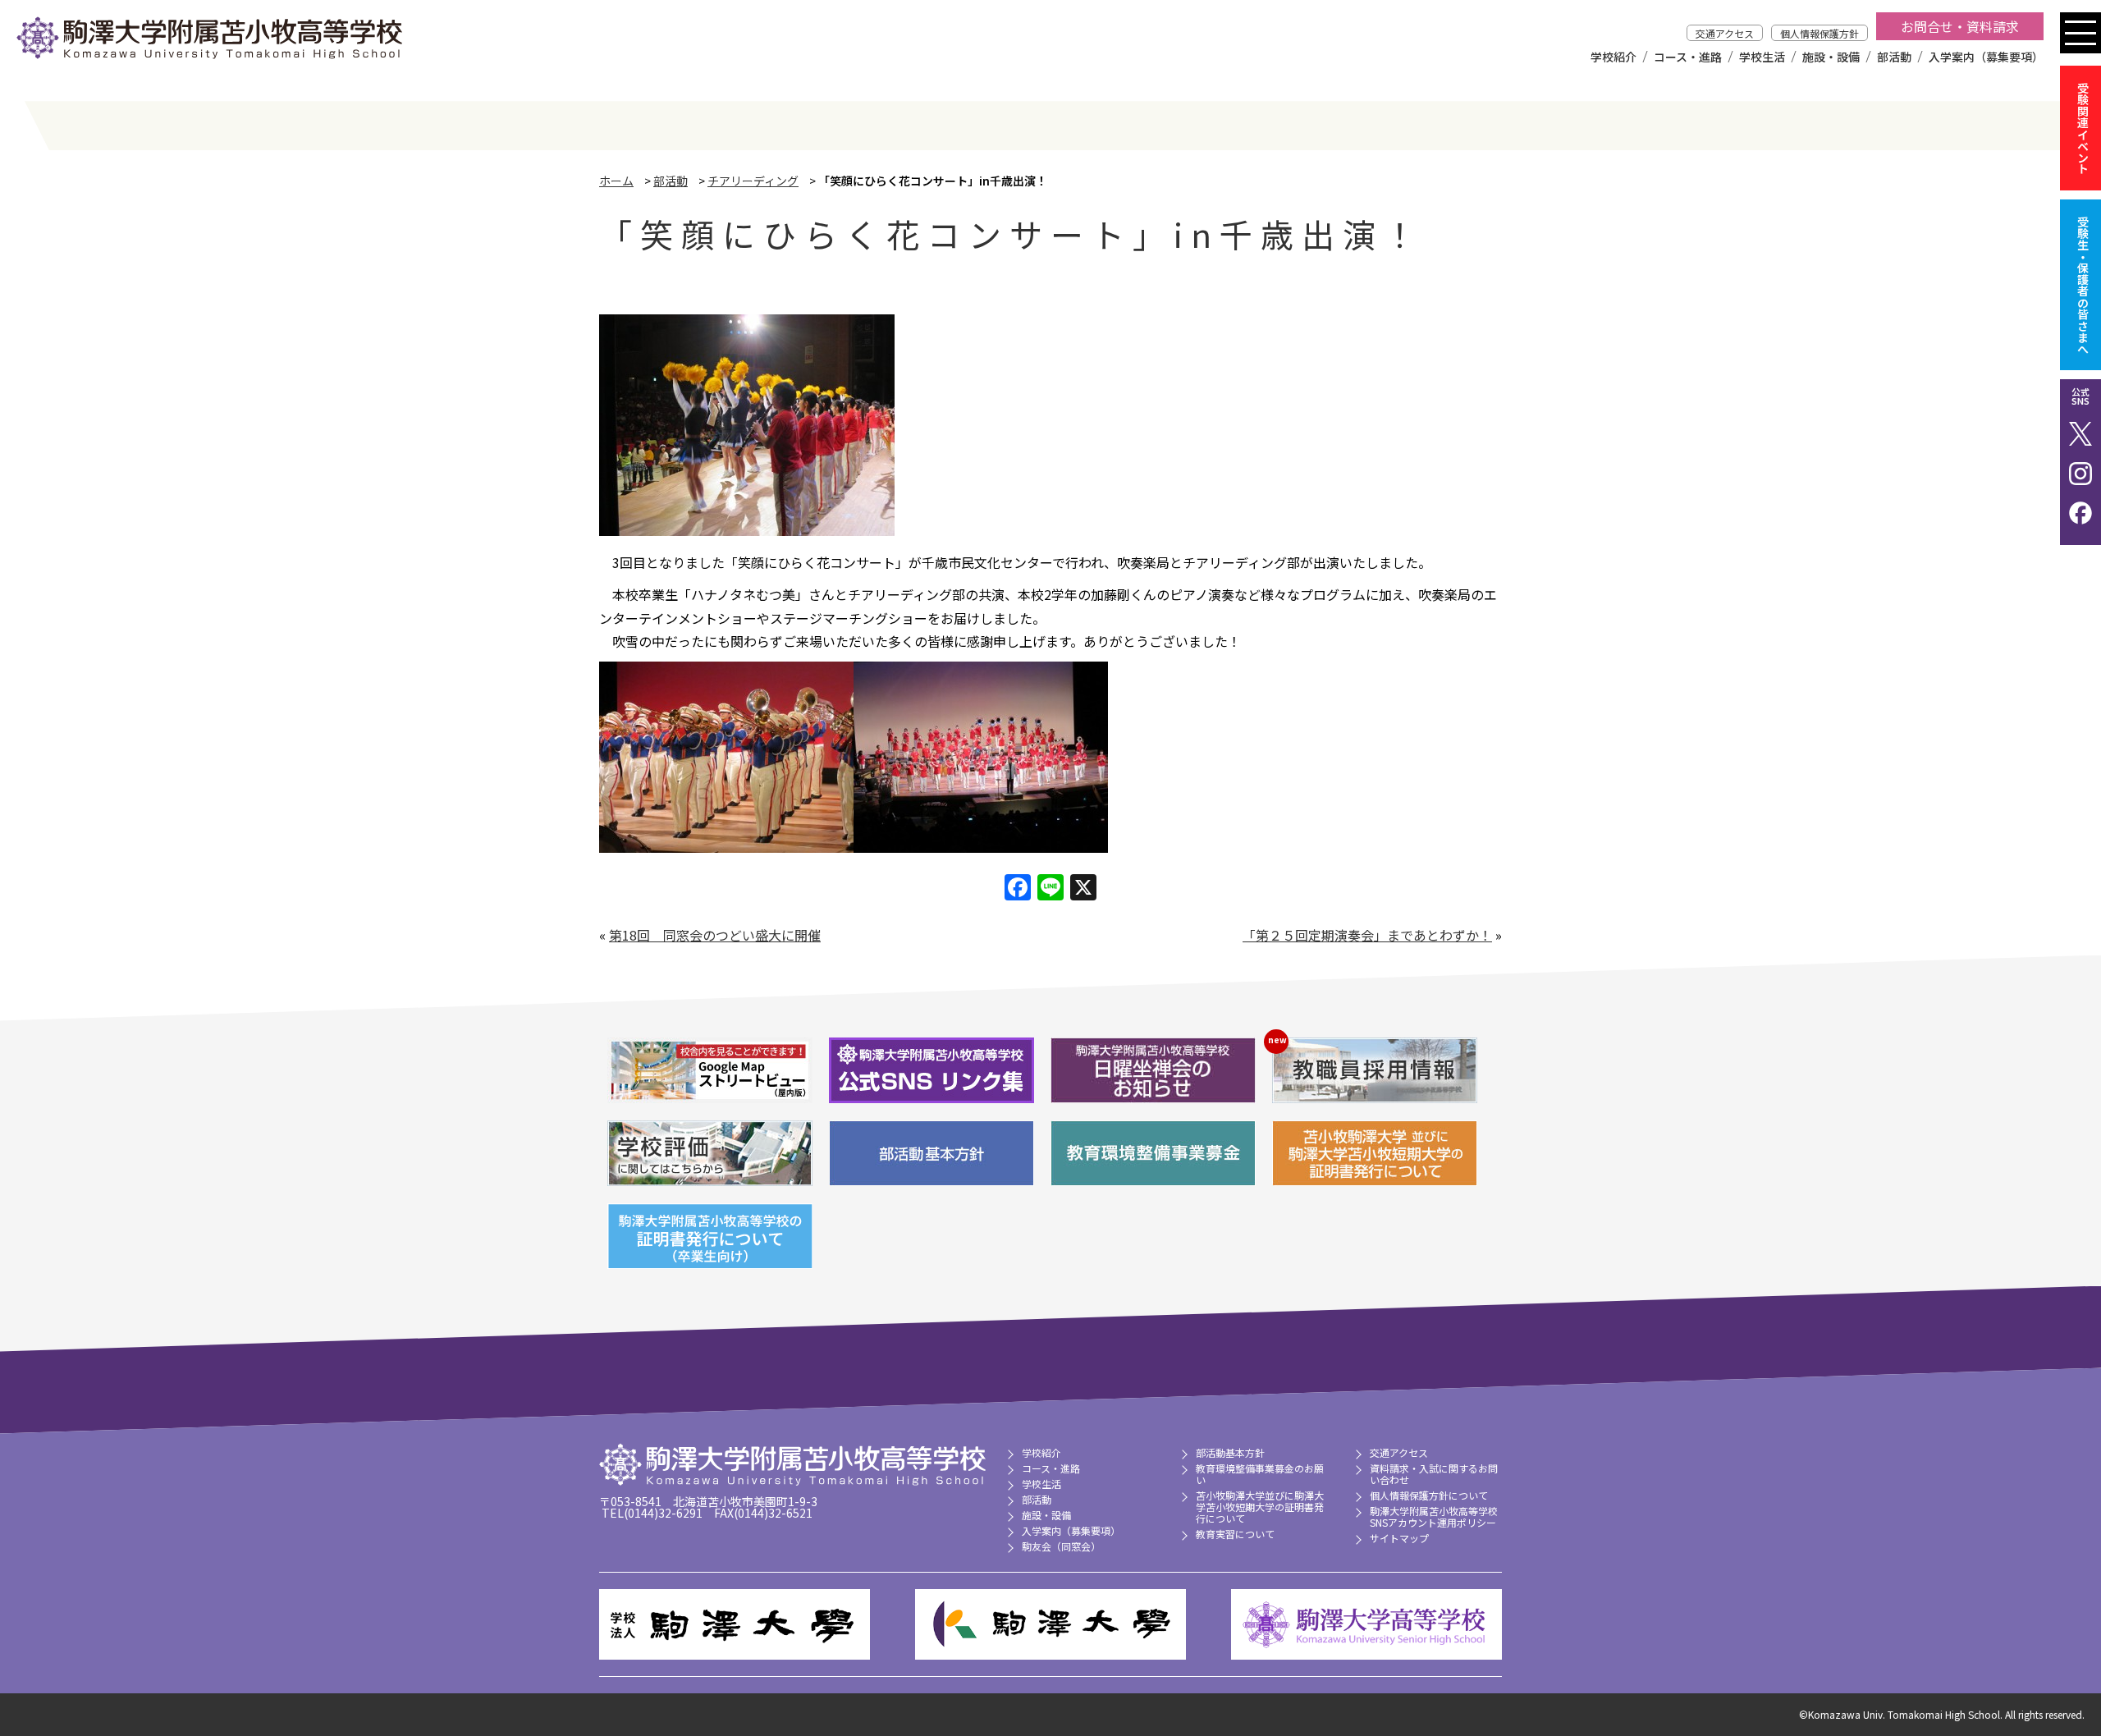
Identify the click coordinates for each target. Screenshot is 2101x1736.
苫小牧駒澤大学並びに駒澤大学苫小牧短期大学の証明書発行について (1260, 1507)
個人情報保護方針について (1429, 1495)
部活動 (1894, 57)
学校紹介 (1614, 57)
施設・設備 (1831, 57)
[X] (1083, 888)
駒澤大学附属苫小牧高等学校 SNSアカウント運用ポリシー (1434, 1516)
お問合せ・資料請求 (1960, 26)
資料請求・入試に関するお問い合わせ (1434, 1474)
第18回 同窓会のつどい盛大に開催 (715, 935)
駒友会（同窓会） (1061, 1546)
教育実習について (1235, 1534)
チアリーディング (753, 181)
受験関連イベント (2083, 128)
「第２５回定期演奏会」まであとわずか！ (1367, 935)
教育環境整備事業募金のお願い (1260, 1474)
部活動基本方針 (1230, 1452)
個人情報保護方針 (1819, 33)
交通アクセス (1725, 33)
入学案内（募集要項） (1986, 57)
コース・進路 (1688, 57)
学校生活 (1762, 57)
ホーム (616, 181)
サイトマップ (1399, 1538)
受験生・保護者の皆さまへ (2083, 285)
